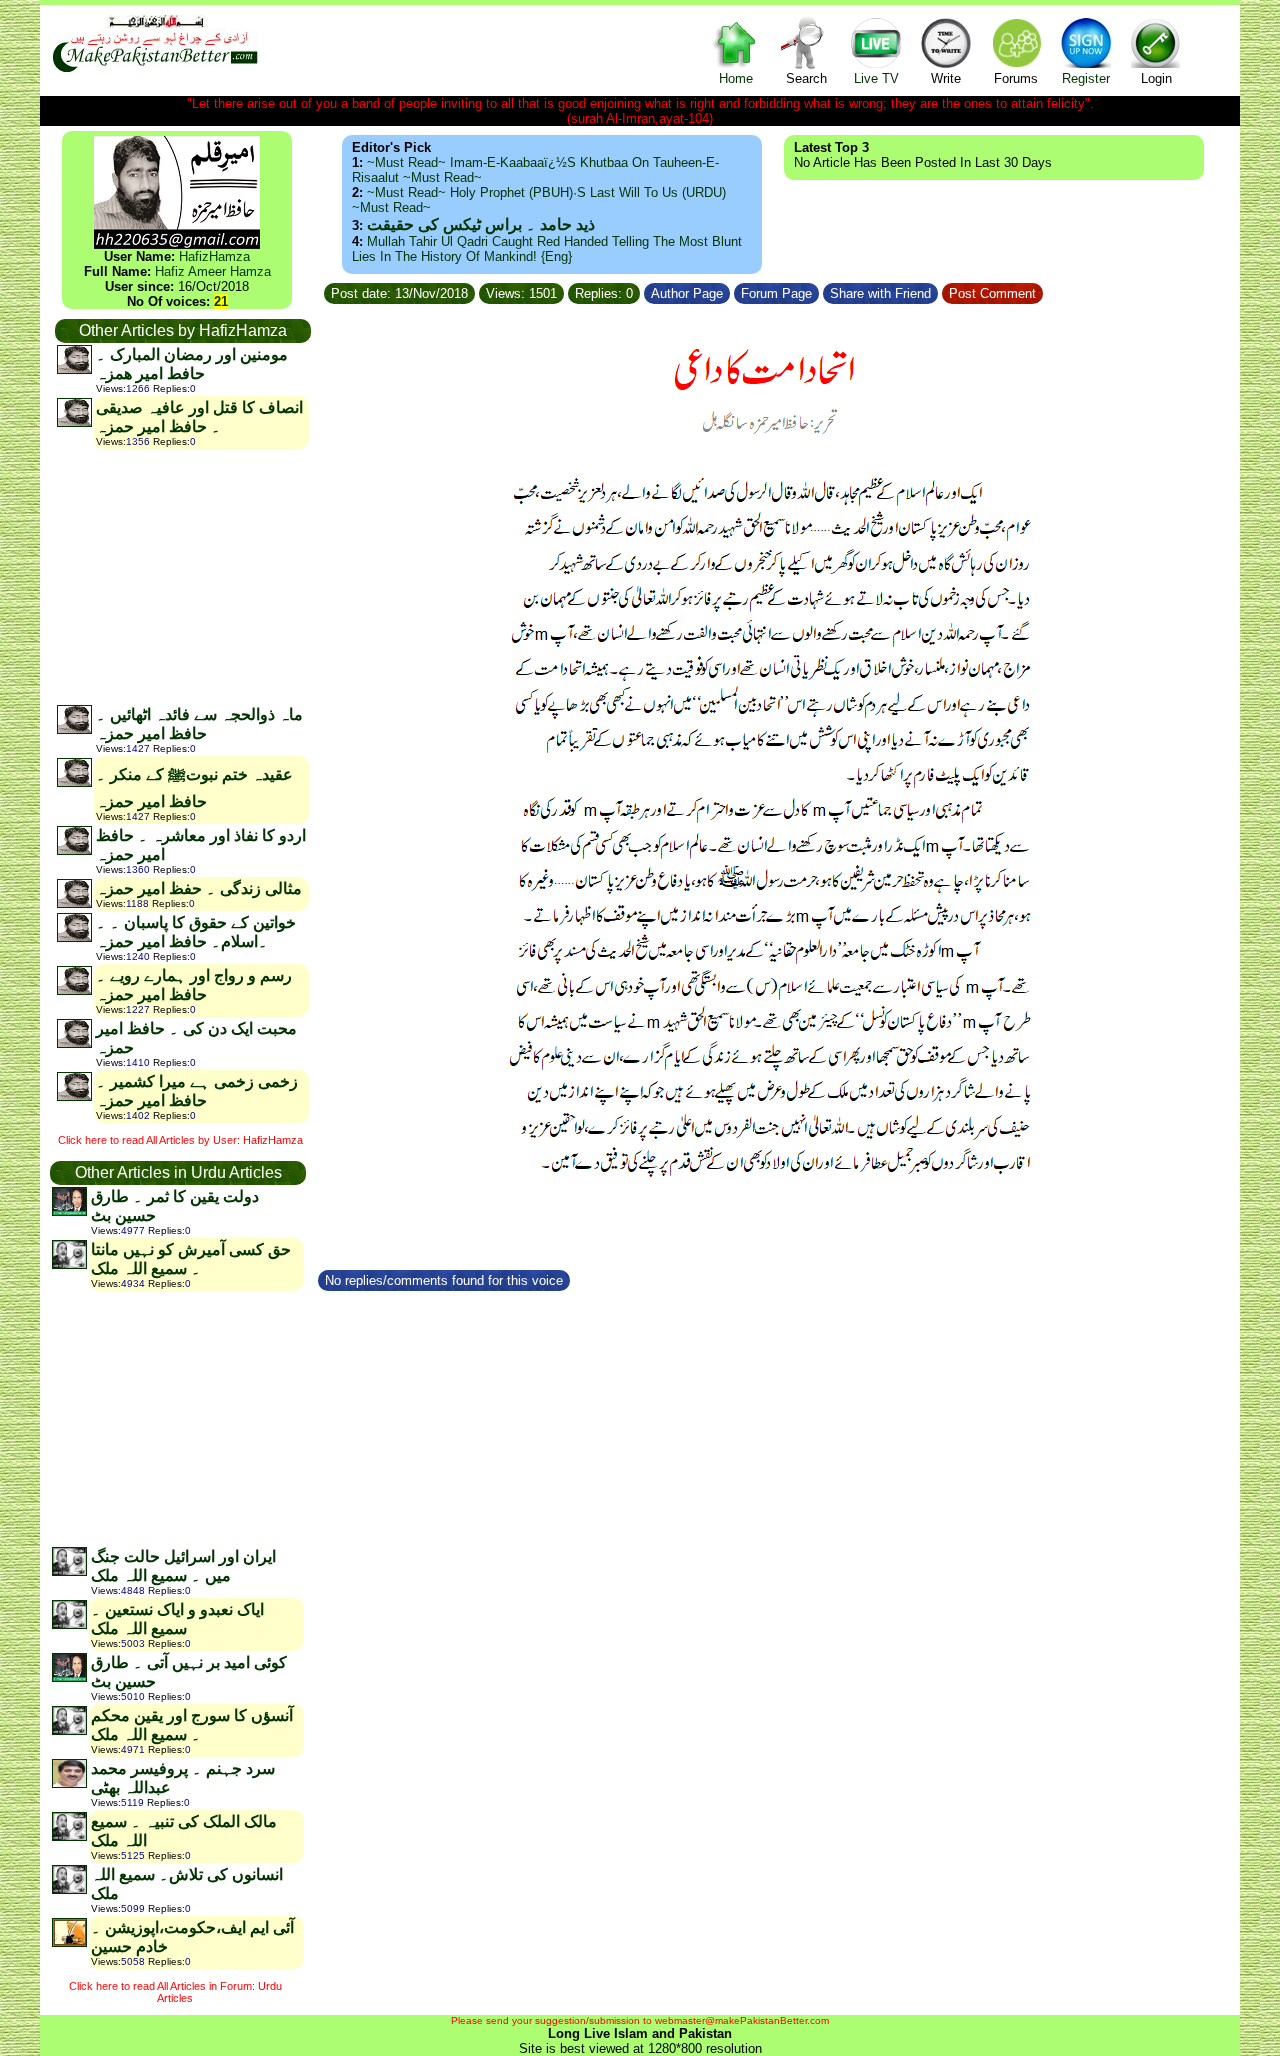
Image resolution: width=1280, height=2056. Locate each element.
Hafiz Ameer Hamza (213, 271)
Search (806, 78)
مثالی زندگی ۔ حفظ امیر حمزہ (199, 888)
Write (946, 78)
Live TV (876, 78)
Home (736, 78)
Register (1086, 78)
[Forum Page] (821, 290)
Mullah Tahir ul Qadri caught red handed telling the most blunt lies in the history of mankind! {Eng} (547, 249)
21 (221, 301)
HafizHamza (214, 256)
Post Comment (992, 293)
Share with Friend (880, 293)
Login (1156, 78)
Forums (1016, 78)
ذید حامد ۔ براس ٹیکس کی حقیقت (481, 224)
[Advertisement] (182, 576)
